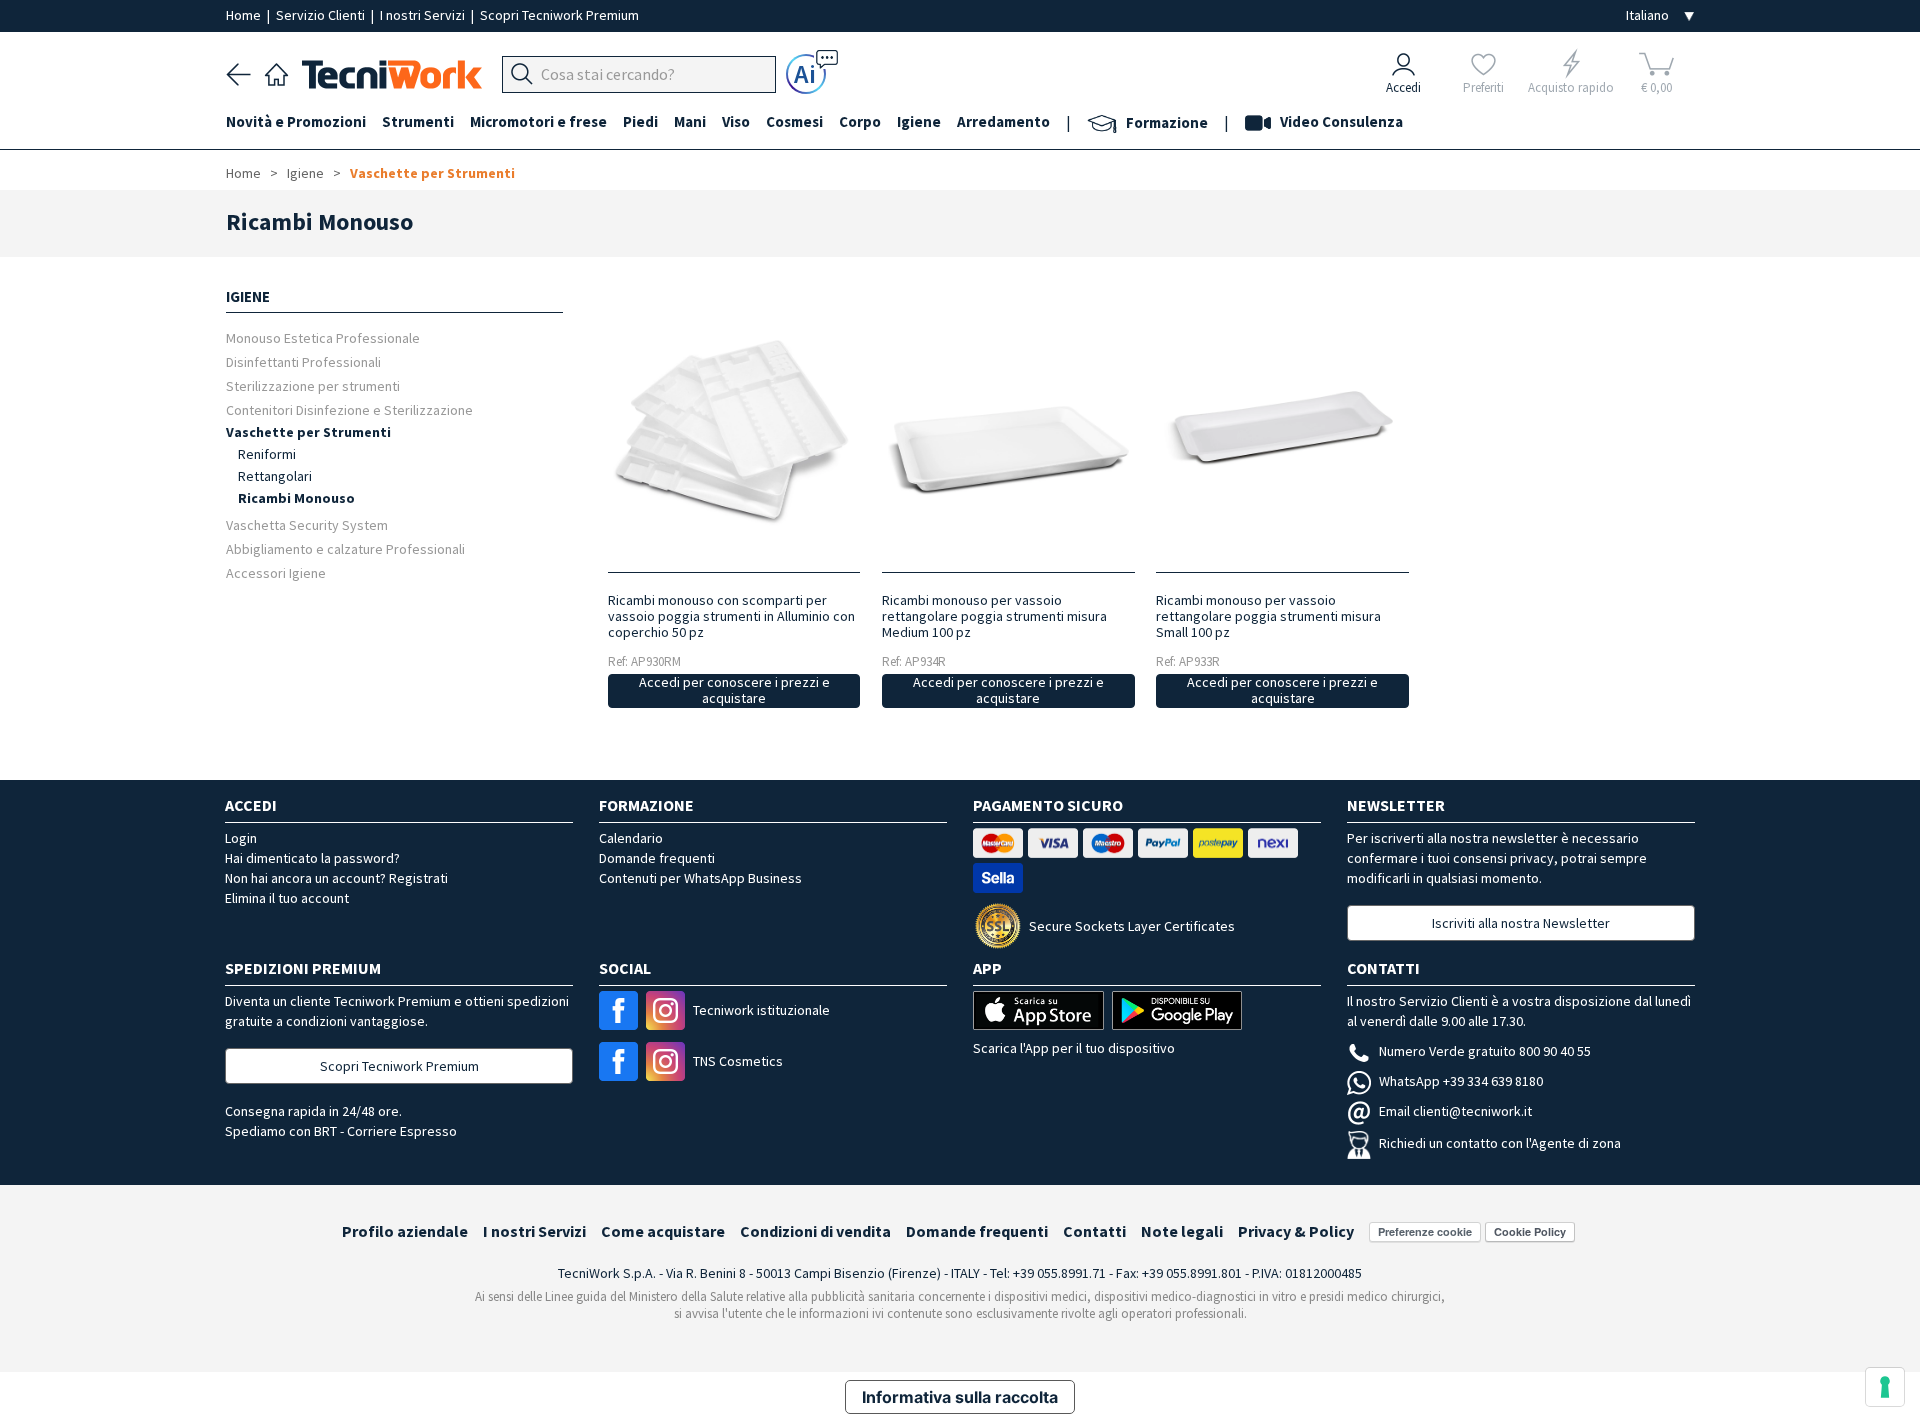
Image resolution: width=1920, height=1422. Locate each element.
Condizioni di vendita (815, 1231)
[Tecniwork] (276, 72)
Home (245, 15)
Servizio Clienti (322, 15)
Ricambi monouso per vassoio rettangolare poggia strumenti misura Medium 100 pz (994, 616)
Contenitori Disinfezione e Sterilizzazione (349, 409)
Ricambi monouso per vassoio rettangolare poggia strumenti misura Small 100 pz (1268, 616)
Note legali (1182, 1231)
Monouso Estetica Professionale (323, 337)
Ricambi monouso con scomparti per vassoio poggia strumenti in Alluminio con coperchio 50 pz (731, 616)
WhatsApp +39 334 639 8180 (1461, 1081)
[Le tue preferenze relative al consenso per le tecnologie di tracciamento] (1885, 1387)
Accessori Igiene (276, 572)
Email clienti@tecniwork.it (1455, 1111)
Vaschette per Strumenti (432, 173)
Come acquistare (663, 1231)
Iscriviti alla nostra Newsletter (1521, 923)
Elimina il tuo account (287, 898)
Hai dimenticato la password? (312, 858)
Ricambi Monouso (296, 498)
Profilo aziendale (405, 1231)
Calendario (631, 838)
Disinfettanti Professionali (303, 361)
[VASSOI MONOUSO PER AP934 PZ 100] (1008, 431)
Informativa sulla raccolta (960, 1397)
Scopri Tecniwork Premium (559, 15)
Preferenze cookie (1425, 1231)
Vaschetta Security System (307, 524)
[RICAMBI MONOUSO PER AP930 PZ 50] (733, 431)
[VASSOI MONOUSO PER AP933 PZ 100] (1282, 431)
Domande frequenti (657, 858)
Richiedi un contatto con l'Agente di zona (1500, 1143)
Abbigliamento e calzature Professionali (345, 548)
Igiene (305, 173)
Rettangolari (275, 476)
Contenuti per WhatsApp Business (700, 878)
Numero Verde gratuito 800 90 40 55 (1485, 1051)
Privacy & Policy (1296, 1231)
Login (241, 838)
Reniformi (267, 454)
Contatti (1094, 1231)
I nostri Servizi (424, 15)
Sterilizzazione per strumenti (313, 385)
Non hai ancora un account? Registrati (336, 878)
